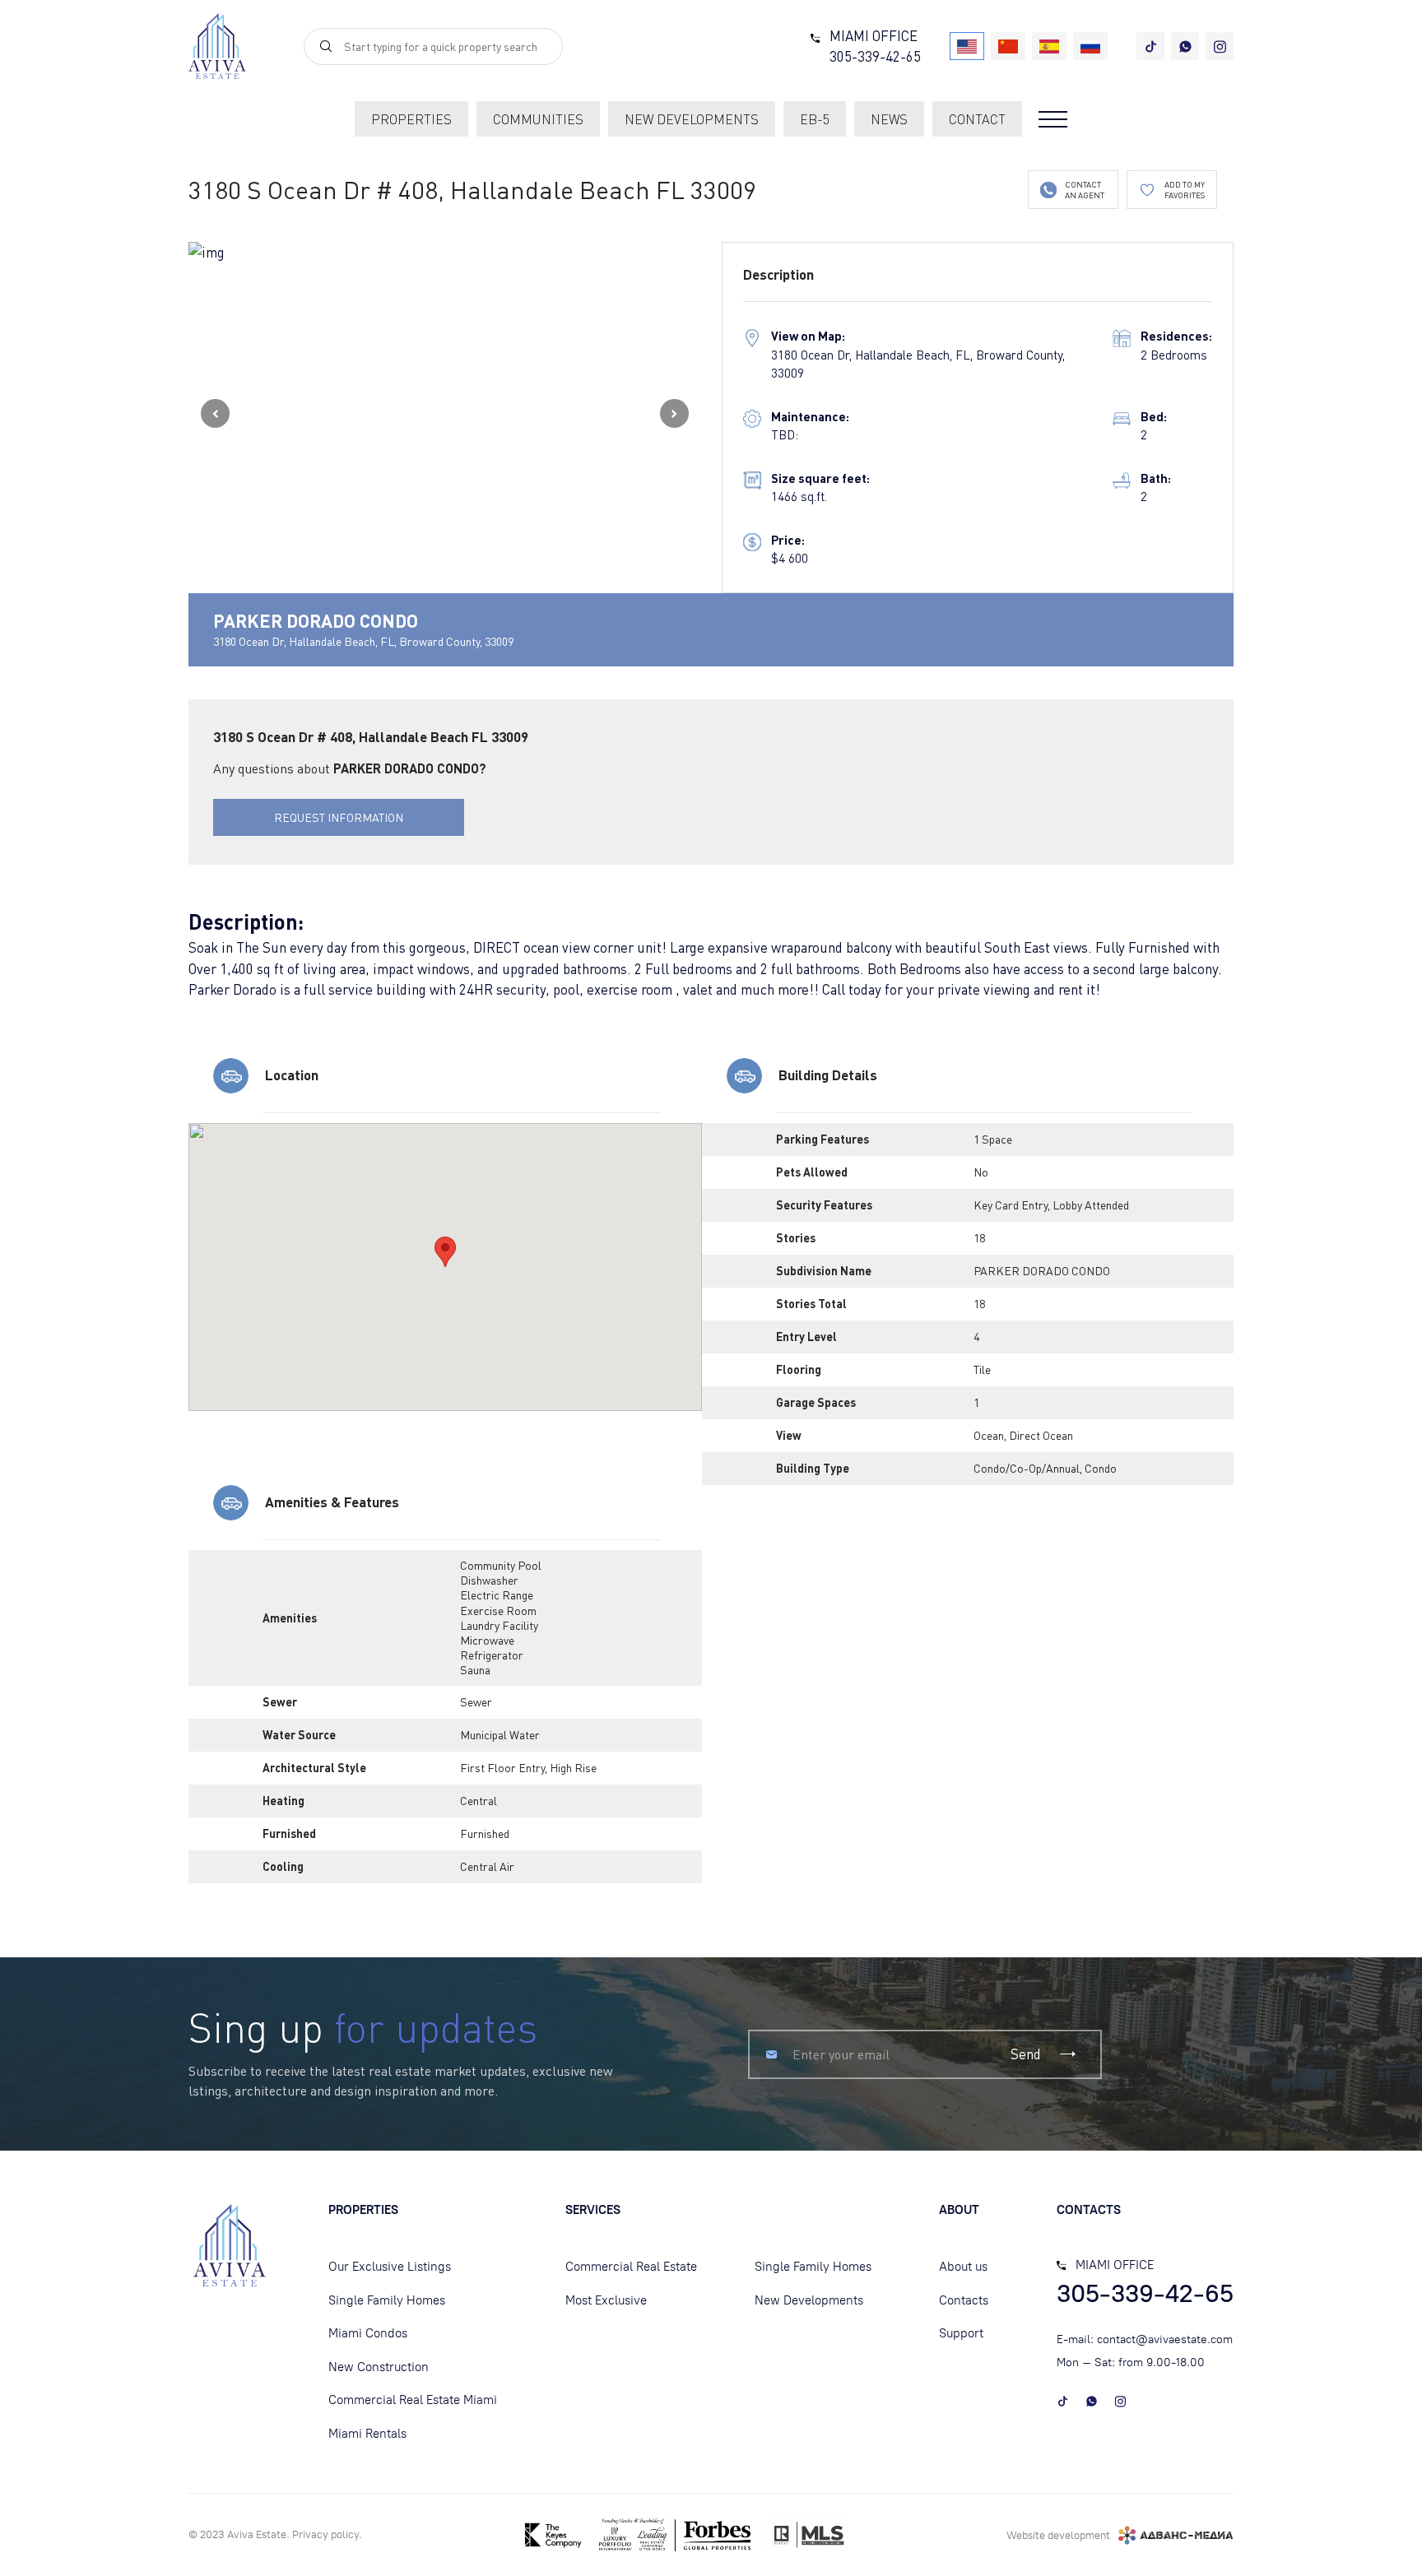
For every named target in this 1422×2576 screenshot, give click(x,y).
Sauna (475, 1670)
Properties (411, 119)
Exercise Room (498, 1611)
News (889, 119)
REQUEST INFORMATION (339, 817)
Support (961, 2333)
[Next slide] (674, 413)
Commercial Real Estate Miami (413, 2400)
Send (1026, 2054)
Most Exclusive (606, 2300)
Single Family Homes (387, 2300)
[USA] (967, 46)
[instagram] (1220, 46)
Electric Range (497, 1595)
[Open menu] (1053, 119)
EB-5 (815, 119)
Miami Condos (368, 2333)
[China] (1008, 46)
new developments (692, 119)
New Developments (809, 2300)
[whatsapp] (1185, 46)
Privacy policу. (327, 2534)
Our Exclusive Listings (390, 2267)
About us (963, 2267)
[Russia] (1090, 46)
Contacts (964, 2300)
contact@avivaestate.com (1165, 2339)
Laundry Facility (499, 1625)
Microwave (487, 1640)
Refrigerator (492, 1655)
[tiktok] (1150, 46)
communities (538, 119)
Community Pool (501, 1565)
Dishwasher (489, 1580)
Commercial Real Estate (631, 2267)
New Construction (379, 2367)
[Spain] (1049, 46)
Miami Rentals (367, 2434)
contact (977, 119)
